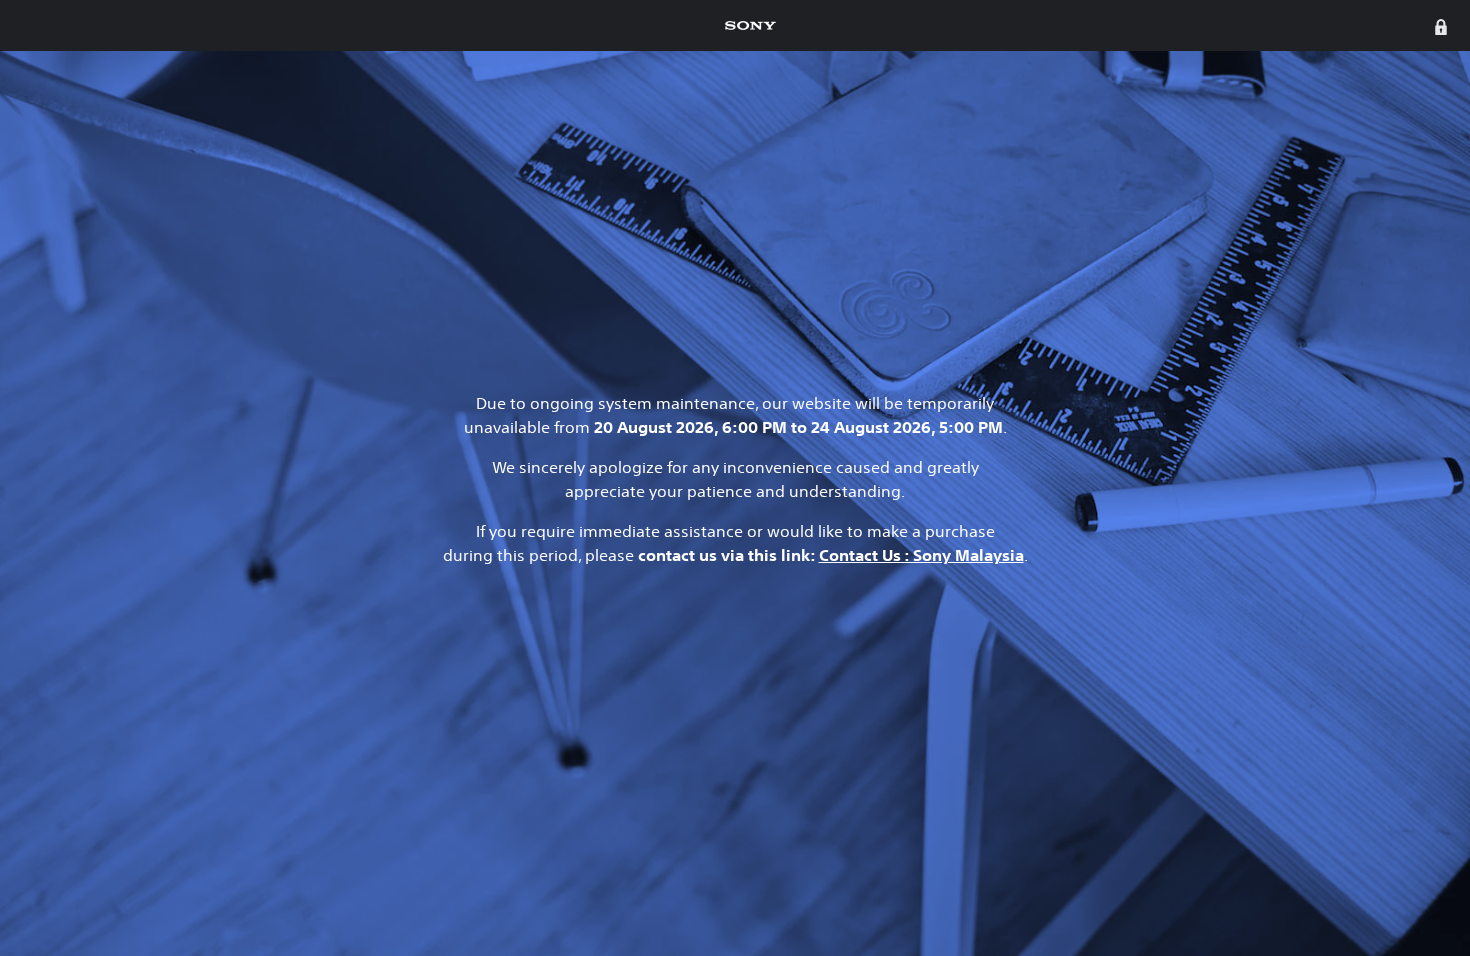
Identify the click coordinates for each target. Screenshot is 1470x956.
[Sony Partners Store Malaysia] (750, 25)
